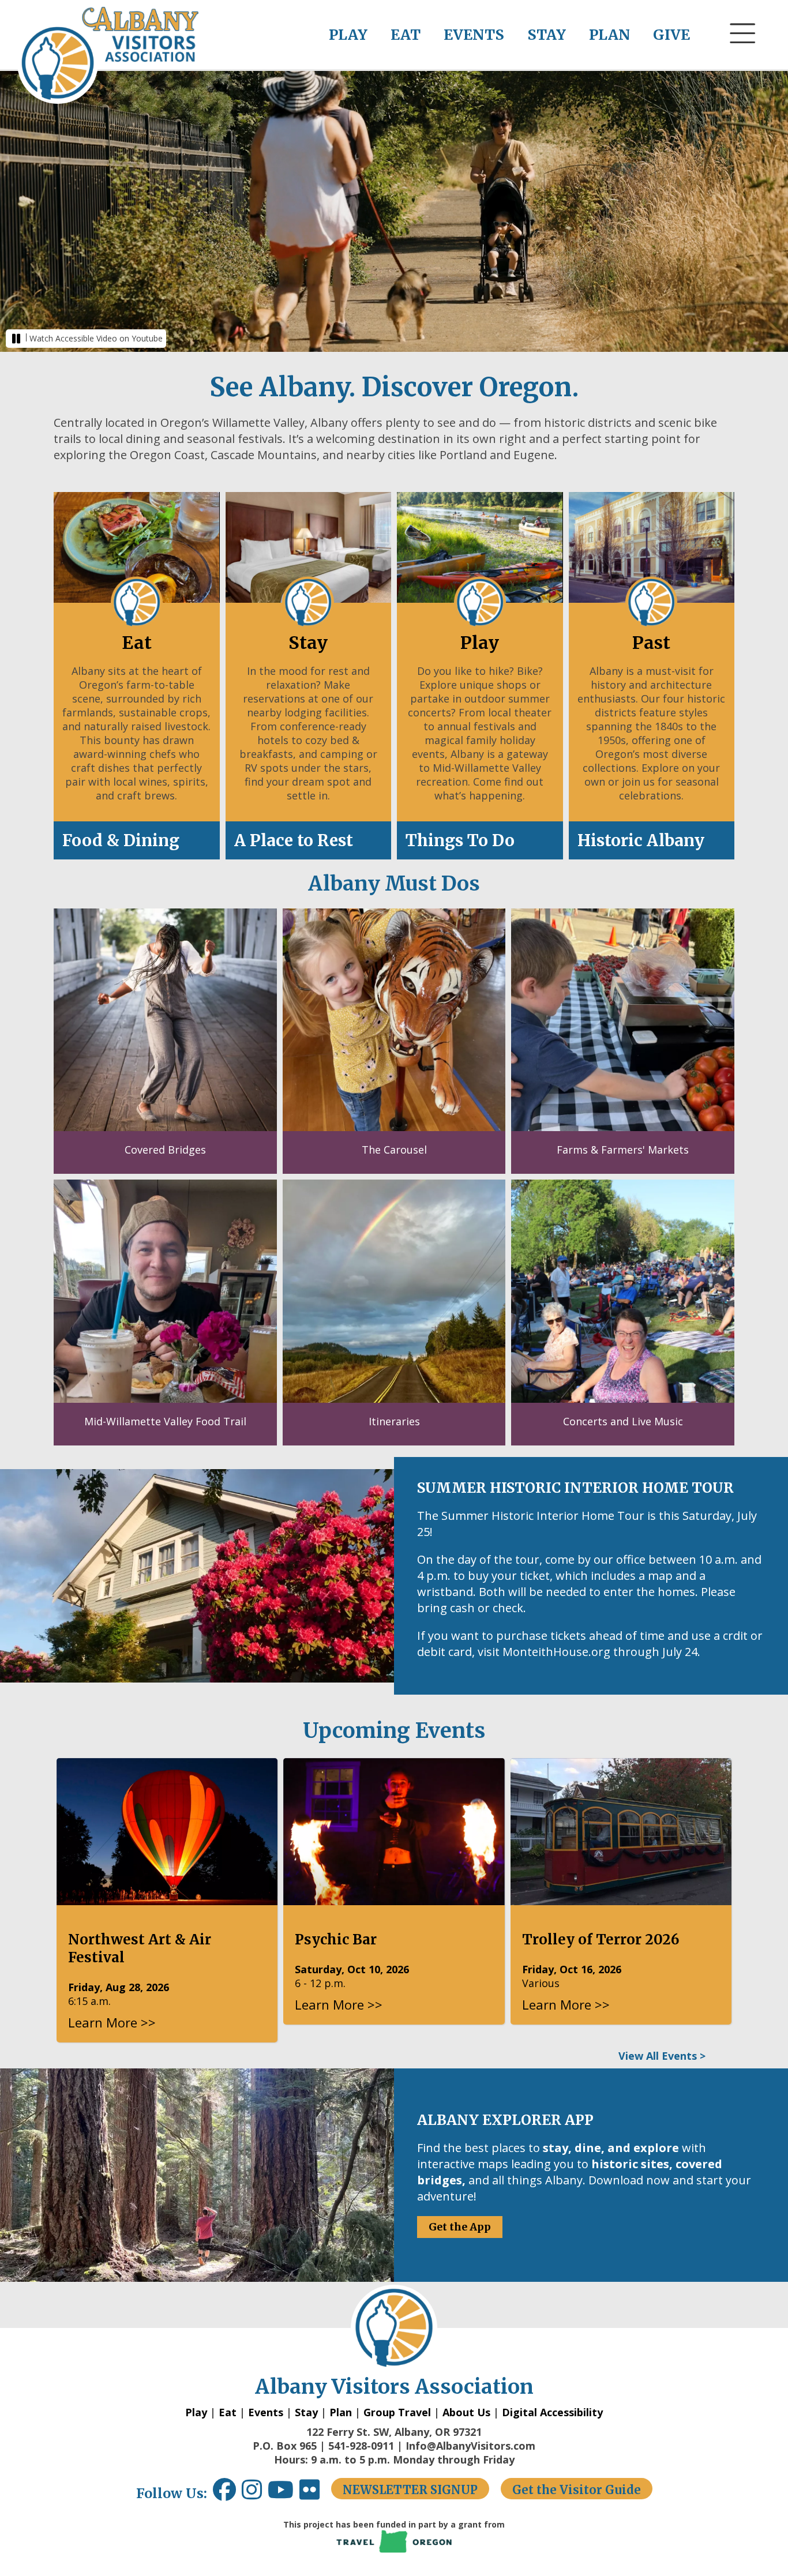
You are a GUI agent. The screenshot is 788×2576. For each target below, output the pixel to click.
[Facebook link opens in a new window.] (224, 2494)
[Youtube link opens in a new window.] (284, 2494)
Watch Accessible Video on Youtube (96, 338)
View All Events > (662, 2056)
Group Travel (397, 2412)
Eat (228, 2412)
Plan (341, 2412)
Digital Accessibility (552, 2412)
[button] (743, 55)
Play (196, 2412)
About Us (466, 2412)
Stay (306, 2412)
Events (266, 2412)
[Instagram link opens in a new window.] (255, 2494)
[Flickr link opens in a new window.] (315, 2494)
